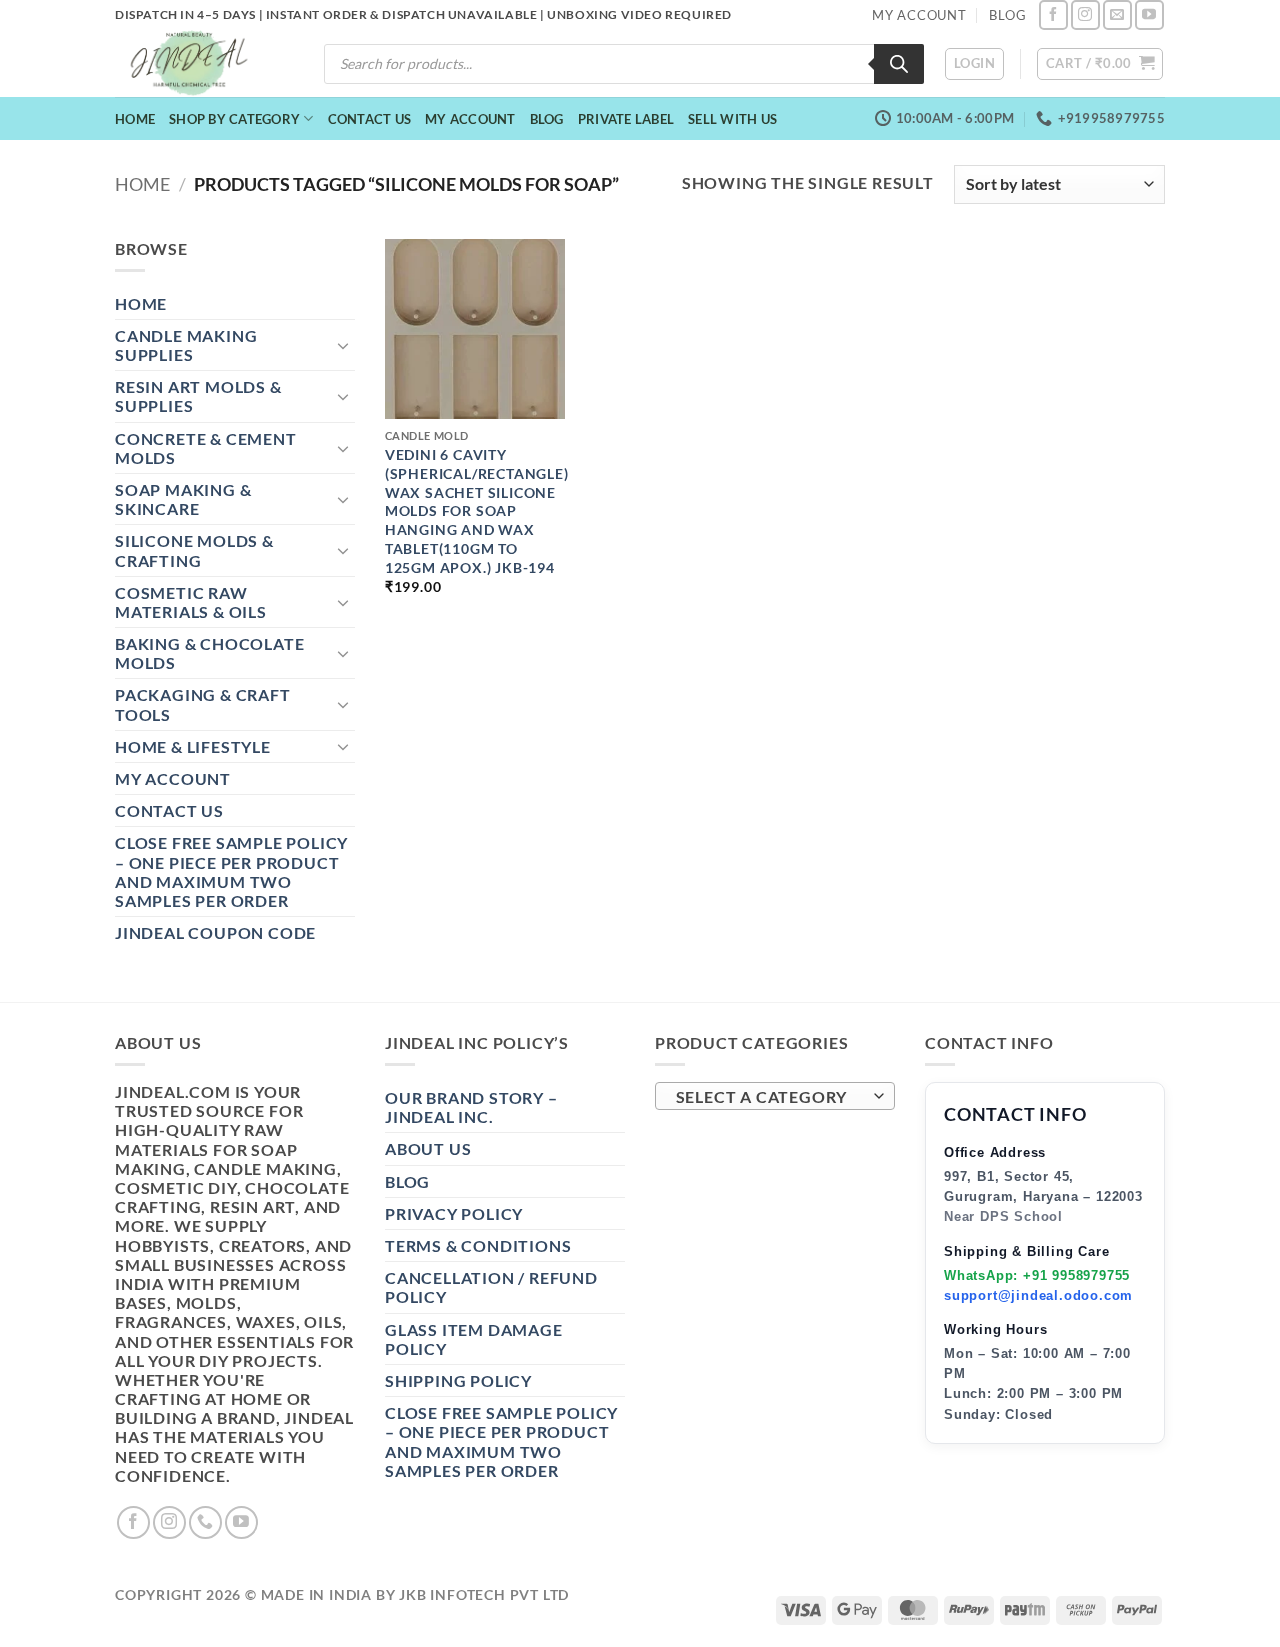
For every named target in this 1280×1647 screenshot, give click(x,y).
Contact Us (370, 119)
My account (470, 119)
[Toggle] (343, 345)
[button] (974, 64)
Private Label (626, 119)
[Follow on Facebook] (1053, 14)
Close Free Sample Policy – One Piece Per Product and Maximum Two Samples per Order (231, 871)
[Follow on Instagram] (1085, 14)
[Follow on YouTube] (1149, 14)
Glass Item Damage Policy (474, 1339)
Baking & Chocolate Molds (209, 653)
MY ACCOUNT (919, 15)
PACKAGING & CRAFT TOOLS (203, 704)
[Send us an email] (1117, 14)
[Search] (899, 64)
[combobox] (775, 1096)
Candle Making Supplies (186, 345)
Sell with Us (732, 119)
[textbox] (770, 1097)
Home (135, 119)
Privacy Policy (454, 1213)
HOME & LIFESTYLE (193, 746)
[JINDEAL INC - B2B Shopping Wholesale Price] (198, 63)
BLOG (1007, 15)
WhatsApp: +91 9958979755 (1037, 1275)
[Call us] (205, 1522)
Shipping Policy (458, 1380)
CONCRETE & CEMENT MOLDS (206, 448)
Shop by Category (234, 119)
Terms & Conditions (478, 1245)
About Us (428, 1148)
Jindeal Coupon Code (215, 932)
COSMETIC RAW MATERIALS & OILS (191, 602)
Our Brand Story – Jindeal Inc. (471, 1107)
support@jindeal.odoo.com (1038, 1295)
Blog (547, 119)
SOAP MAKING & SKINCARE (183, 499)
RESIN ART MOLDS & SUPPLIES (198, 396)
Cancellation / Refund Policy (491, 1287)
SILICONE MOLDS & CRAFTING (194, 550)
